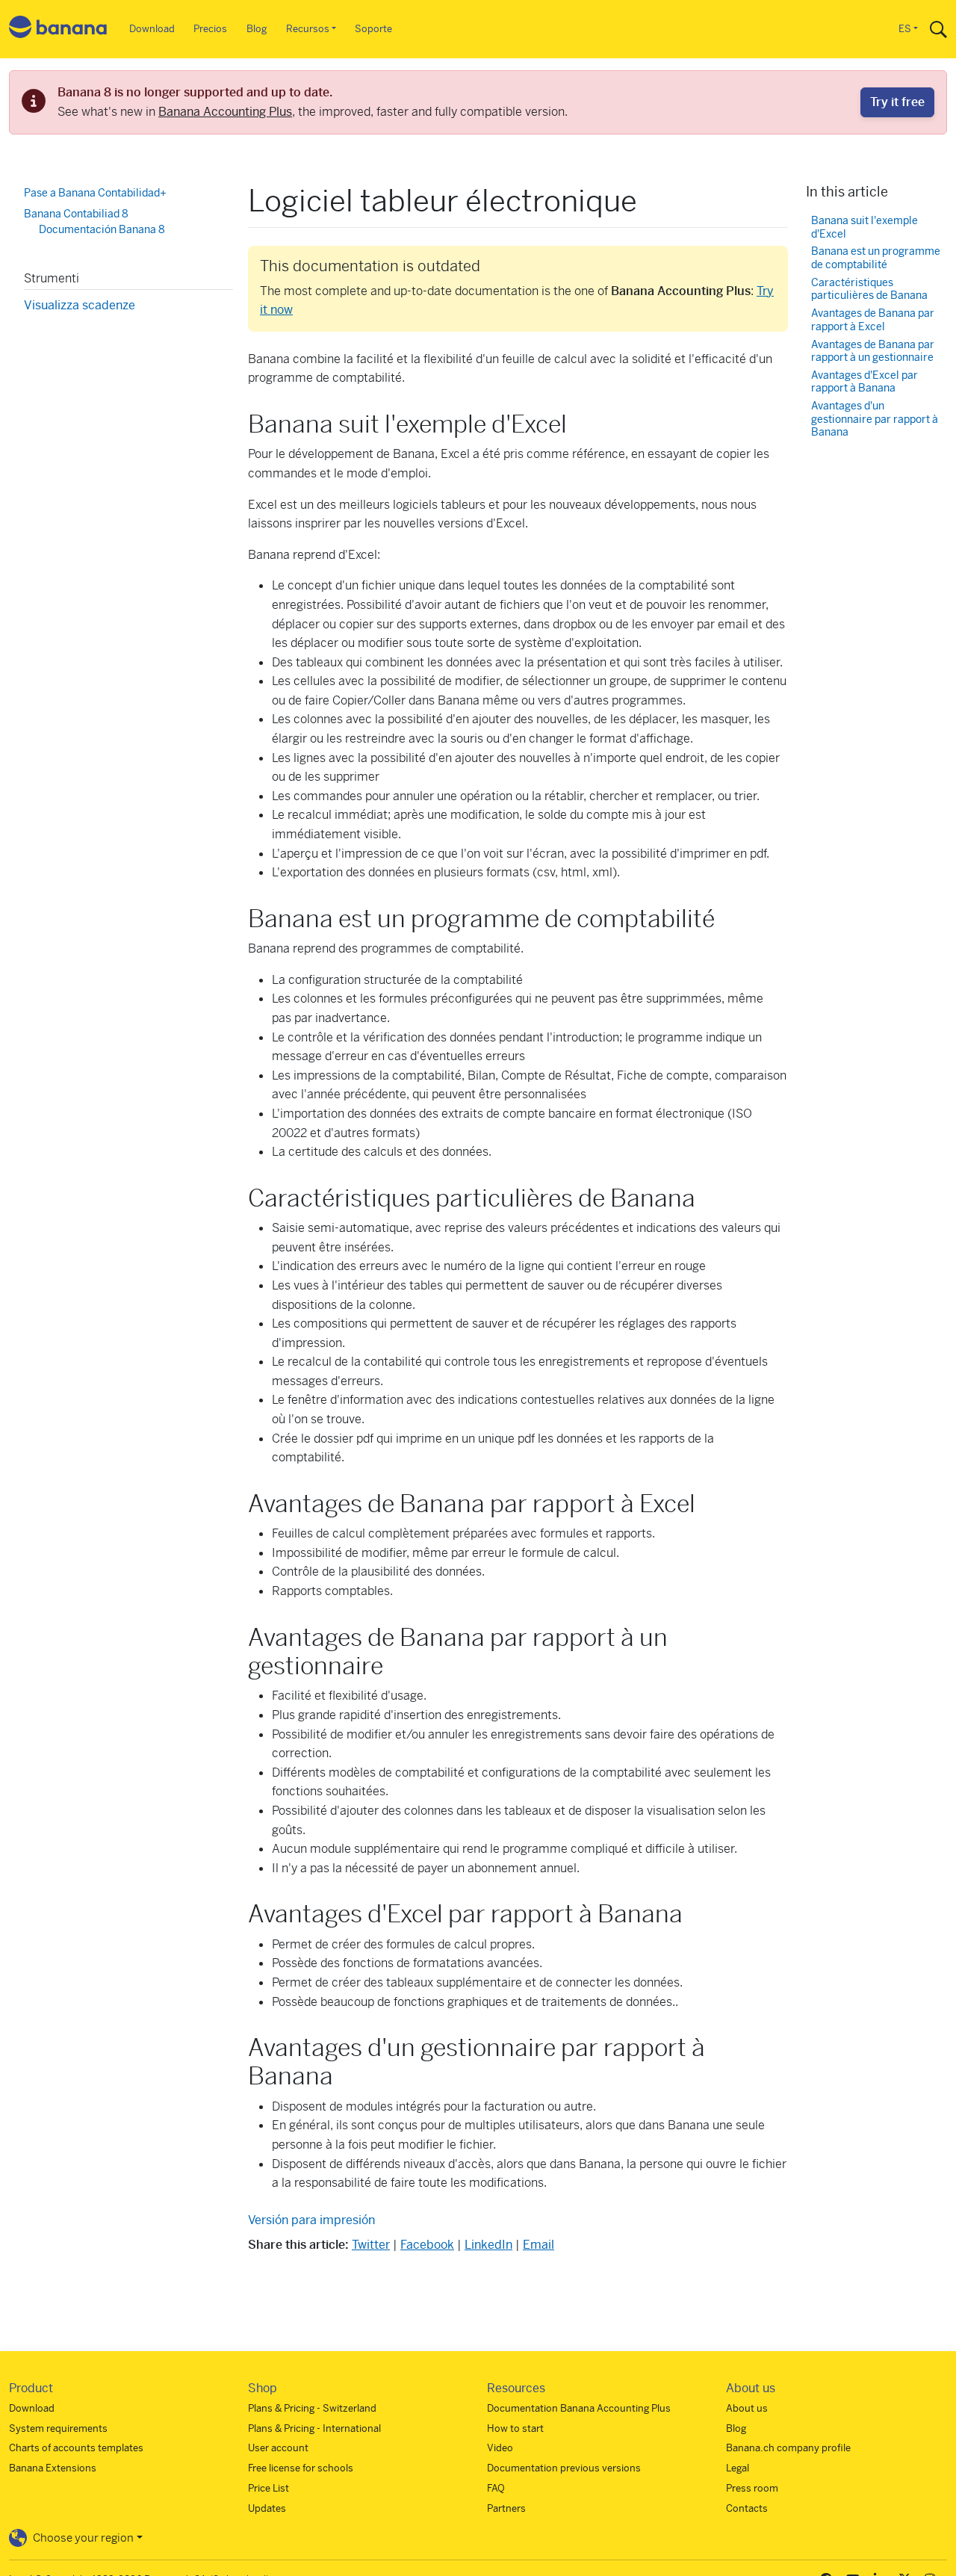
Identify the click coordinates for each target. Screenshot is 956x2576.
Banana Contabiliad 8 (76, 213)
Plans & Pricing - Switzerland (312, 2408)
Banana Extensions (53, 2468)
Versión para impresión (311, 2220)
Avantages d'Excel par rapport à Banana (865, 381)
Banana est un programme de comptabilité (876, 258)
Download (152, 29)
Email (538, 2245)
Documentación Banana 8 (102, 229)
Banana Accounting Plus (225, 112)
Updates (267, 2508)
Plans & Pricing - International (314, 2428)
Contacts (747, 2508)
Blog (257, 29)
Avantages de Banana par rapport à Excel (873, 319)
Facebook (427, 2245)
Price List (269, 2488)
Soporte (373, 29)
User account (278, 2448)
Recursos (308, 29)
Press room (752, 2488)
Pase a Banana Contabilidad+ (95, 193)
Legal (738, 2468)
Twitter (371, 2245)
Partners (506, 2508)
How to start (515, 2428)
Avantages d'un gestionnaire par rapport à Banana (875, 419)
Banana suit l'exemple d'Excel (865, 227)
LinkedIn (488, 2245)
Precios (210, 29)
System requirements (58, 2428)
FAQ (496, 2488)
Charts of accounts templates (76, 2448)
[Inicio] (58, 30)
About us (747, 2408)
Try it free (897, 102)
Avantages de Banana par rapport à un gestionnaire (873, 351)
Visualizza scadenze (80, 304)
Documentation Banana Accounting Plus (579, 2408)
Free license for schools (301, 2468)
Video (500, 2448)
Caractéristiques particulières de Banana (869, 289)
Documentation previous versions (564, 2468)
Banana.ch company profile (788, 2448)
